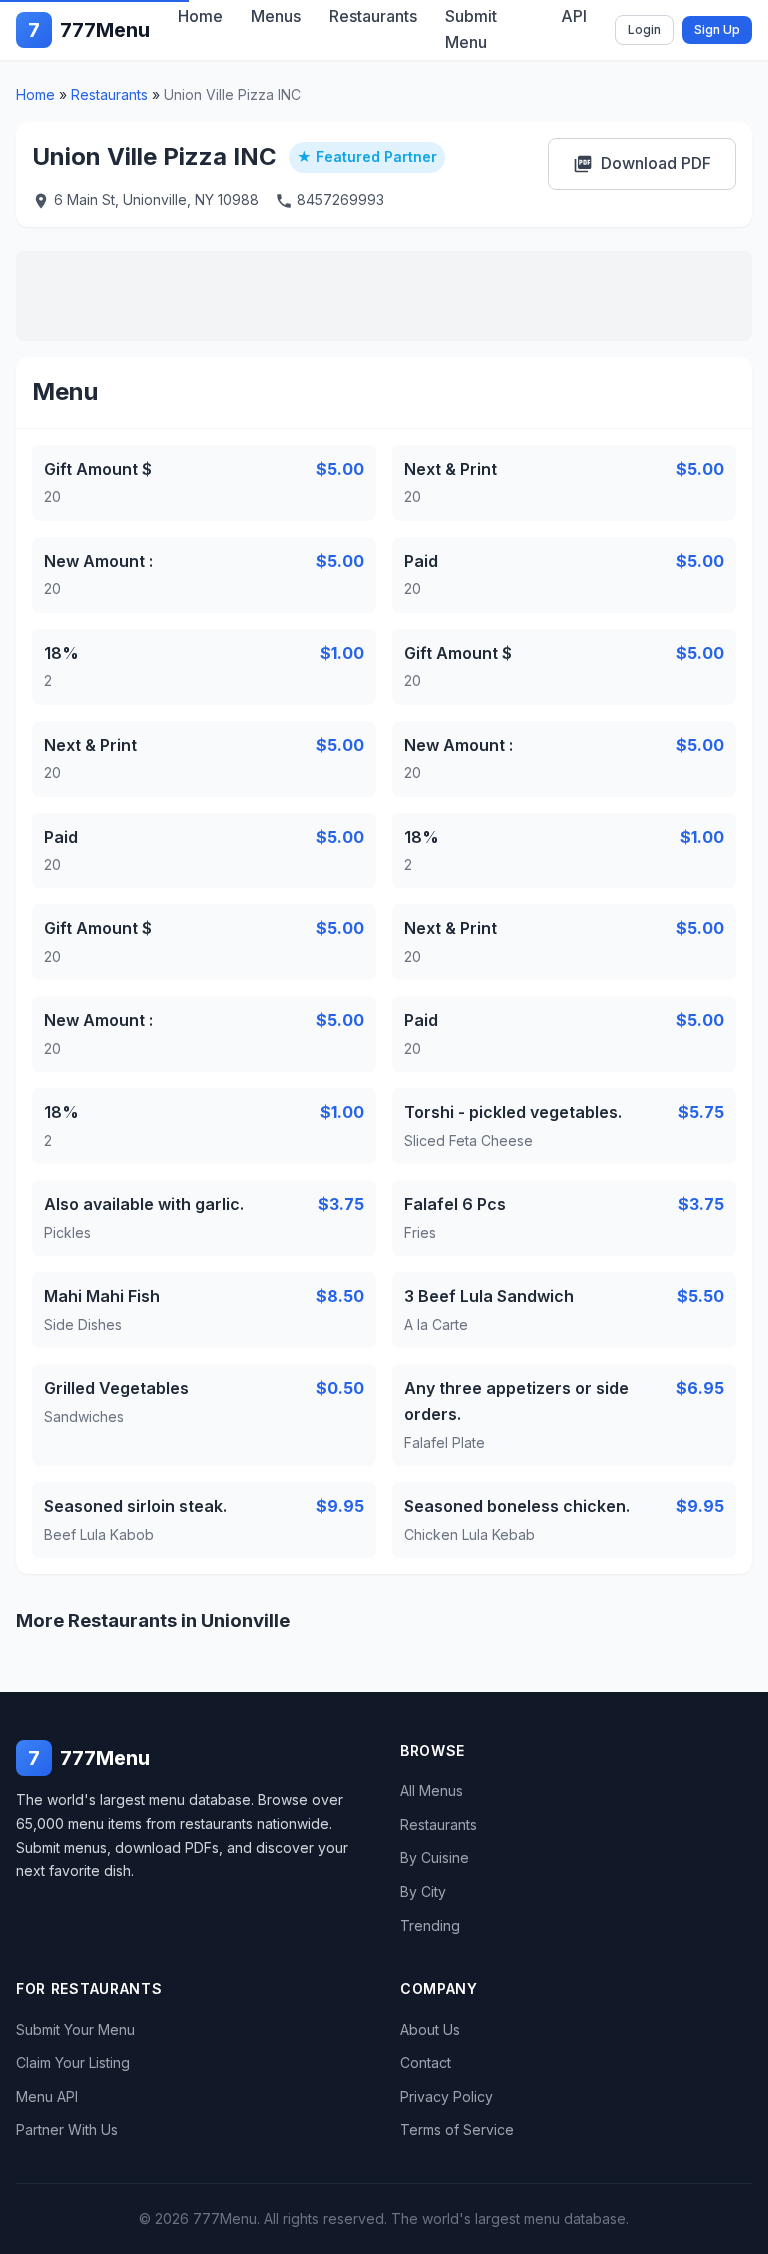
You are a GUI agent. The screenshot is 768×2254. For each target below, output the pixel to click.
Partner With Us (67, 2129)
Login (644, 29)
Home (35, 94)
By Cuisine (434, 1857)
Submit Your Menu (75, 2029)
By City (423, 1891)
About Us (430, 2029)
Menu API (47, 2096)
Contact (425, 2062)
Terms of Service (457, 2129)
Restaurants (109, 94)
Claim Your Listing (73, 2062)
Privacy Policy (446, 2096)
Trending (430, 1925)
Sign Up (717, 29)
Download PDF (642, 163)
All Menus (431, 1790)
